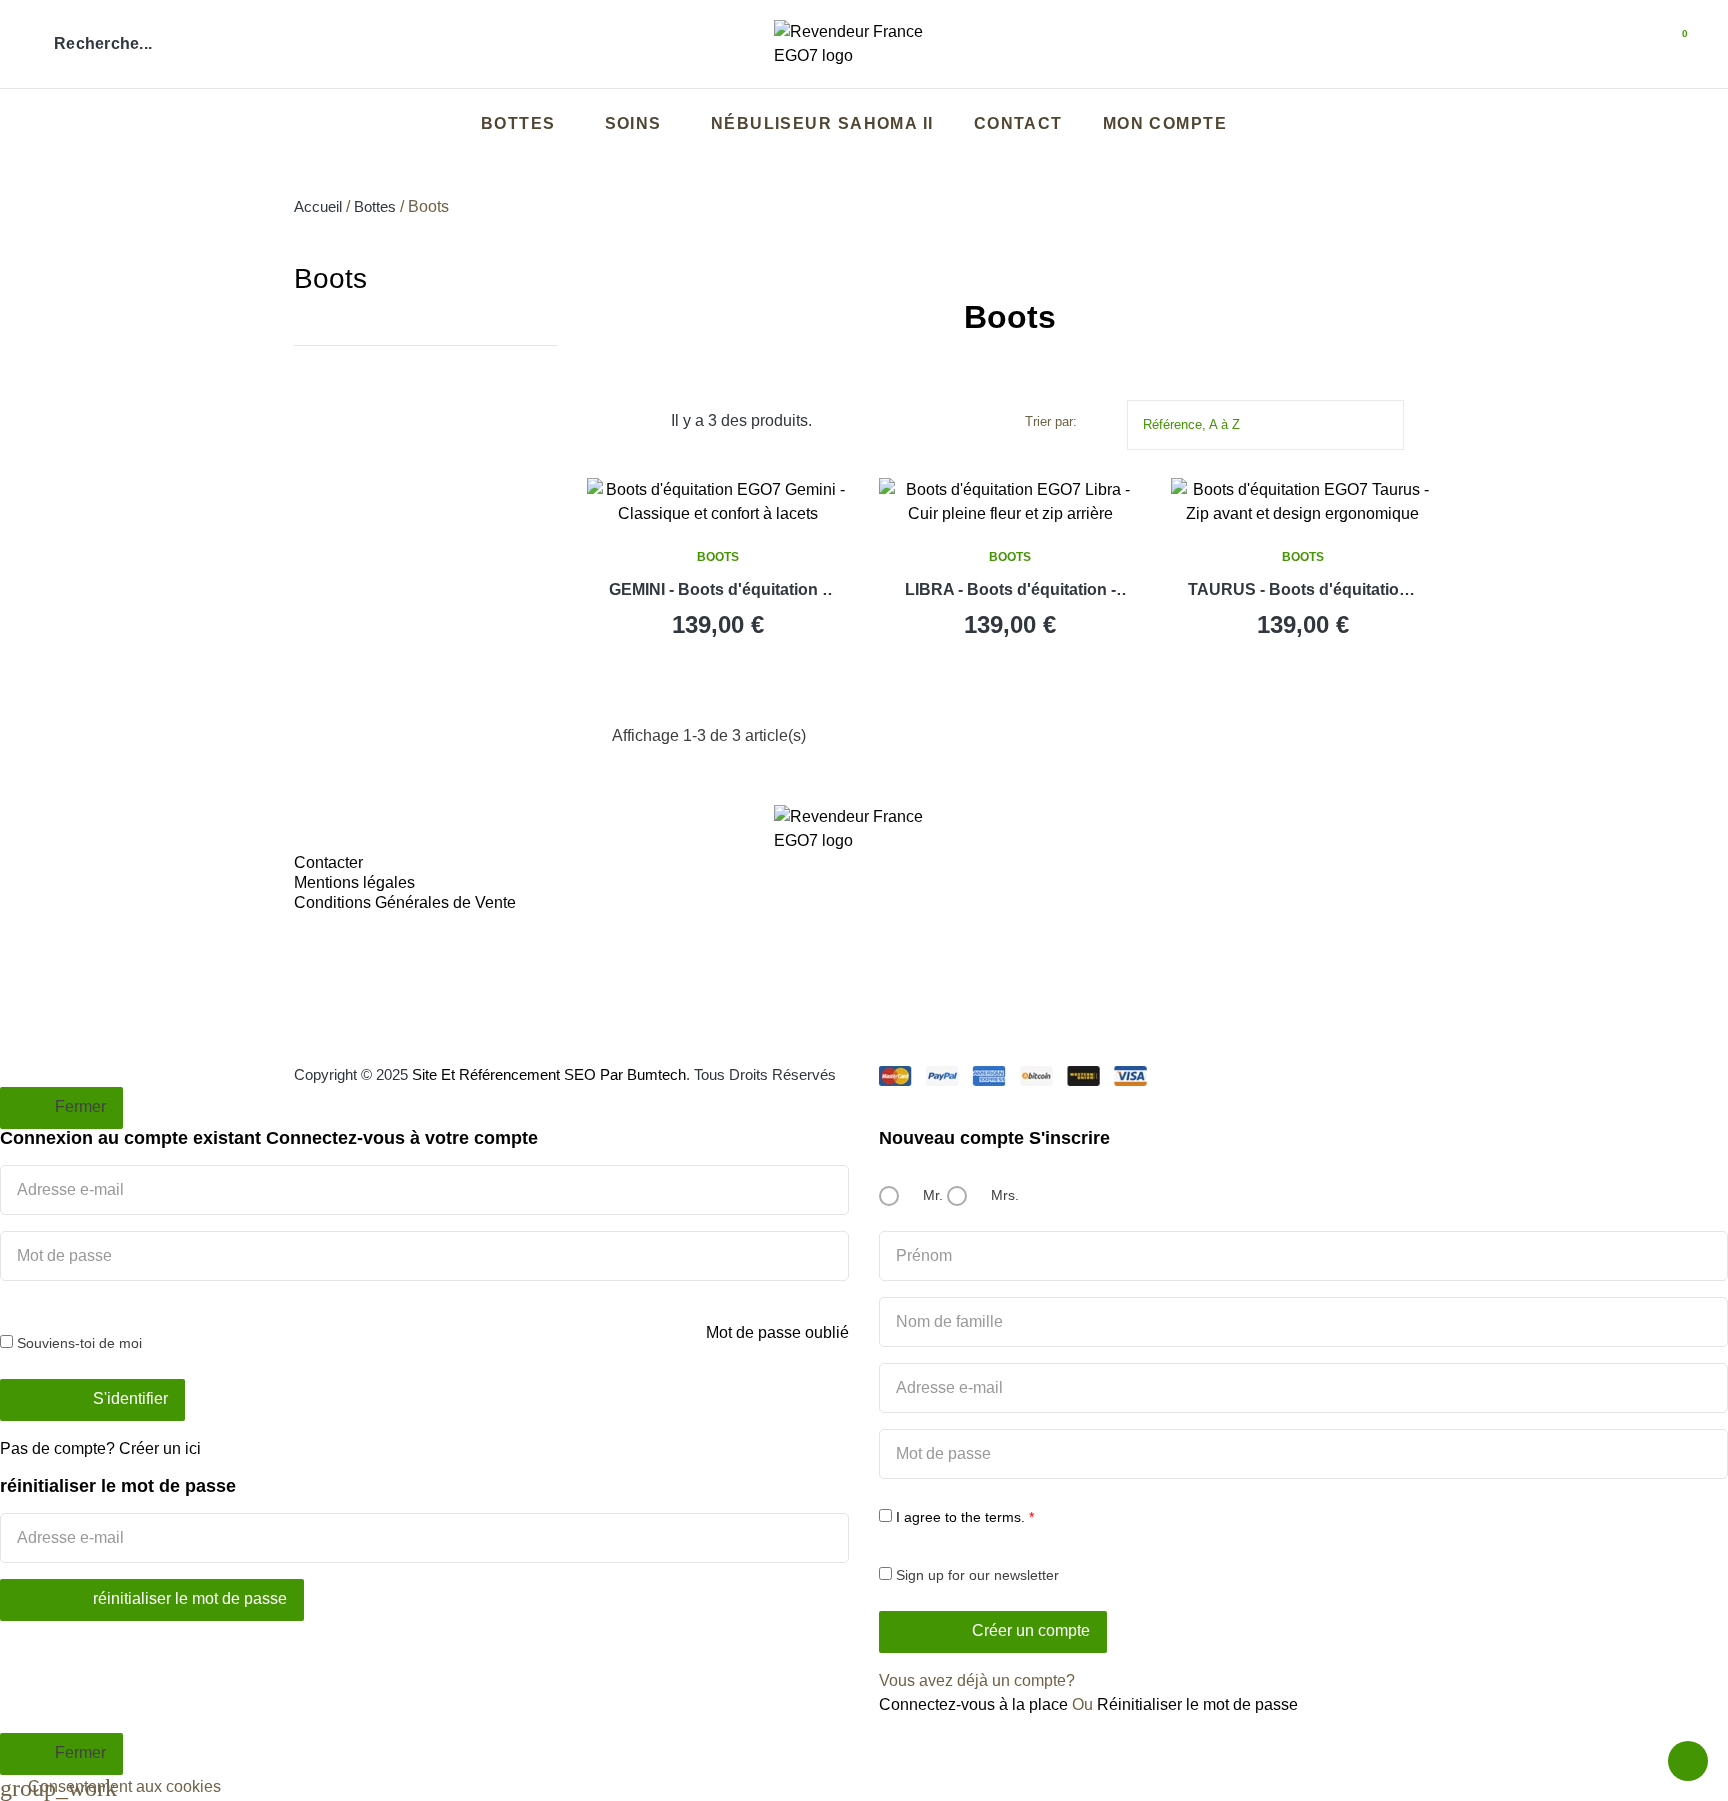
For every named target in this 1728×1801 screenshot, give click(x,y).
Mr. (931, 1195)
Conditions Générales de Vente (405, 902)
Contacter (328, 862)
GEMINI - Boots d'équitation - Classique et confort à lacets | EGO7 (717, 591)
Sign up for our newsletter (975, 1575)
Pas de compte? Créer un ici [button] (100, 1448)
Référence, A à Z (1270, 423)
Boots (330, 278)
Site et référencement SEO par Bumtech (549, 1074)
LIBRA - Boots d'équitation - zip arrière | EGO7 (1010, 591)
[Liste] (649, 421)
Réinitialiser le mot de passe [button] (1197, 1704)
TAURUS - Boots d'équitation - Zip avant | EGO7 (1303, 591)
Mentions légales (354, 882)
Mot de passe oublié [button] (777, 1332)
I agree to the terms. (960, 1517)
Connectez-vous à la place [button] (973, 1704)
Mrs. (1003, 1195)
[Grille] (619, 421)
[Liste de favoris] (1617, 44)
